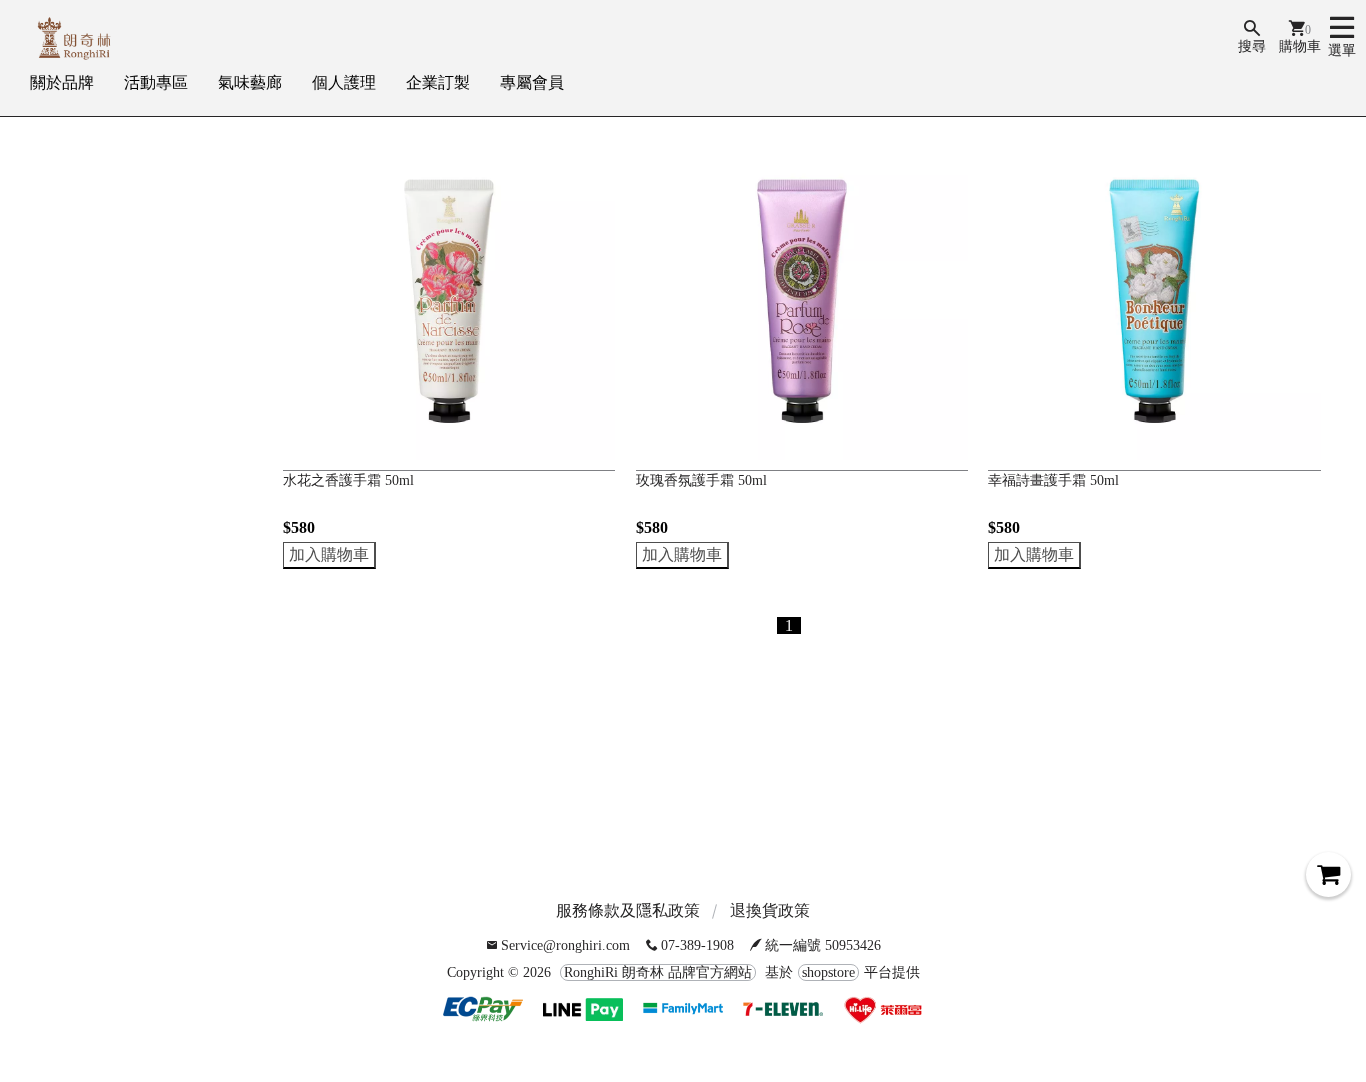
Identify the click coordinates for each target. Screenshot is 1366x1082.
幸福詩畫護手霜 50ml (1053, 480)
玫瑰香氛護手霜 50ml (701, 480)
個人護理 (344, 82)
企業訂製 (438, 82)
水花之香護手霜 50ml (348, 480)
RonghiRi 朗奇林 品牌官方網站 (658, 972)
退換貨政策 (770, 910)
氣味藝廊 (250, 82)
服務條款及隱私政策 (628, 910)
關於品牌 (62, 82)
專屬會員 (532, 82)
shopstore (828, 972)
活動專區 (156, 82)
